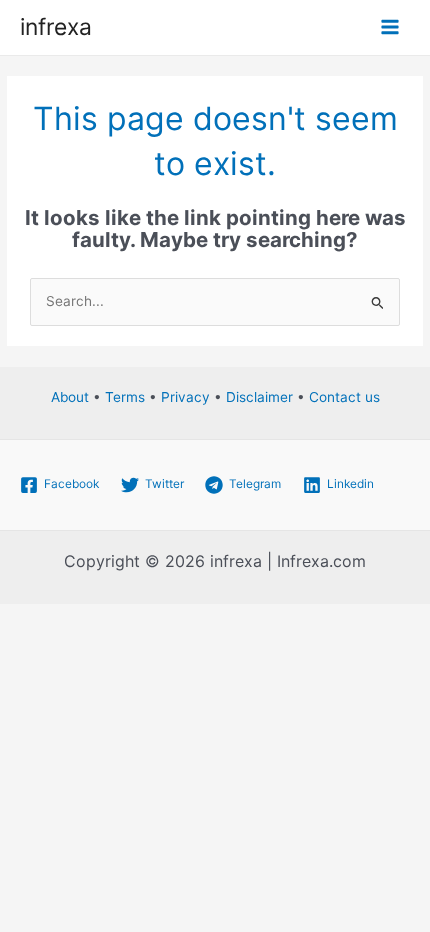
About (70, 397)
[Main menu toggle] (390, 27)
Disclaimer (259, 397)
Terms (125, 397)
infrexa (56, 27)
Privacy (185, 397)
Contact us (344, 397)
